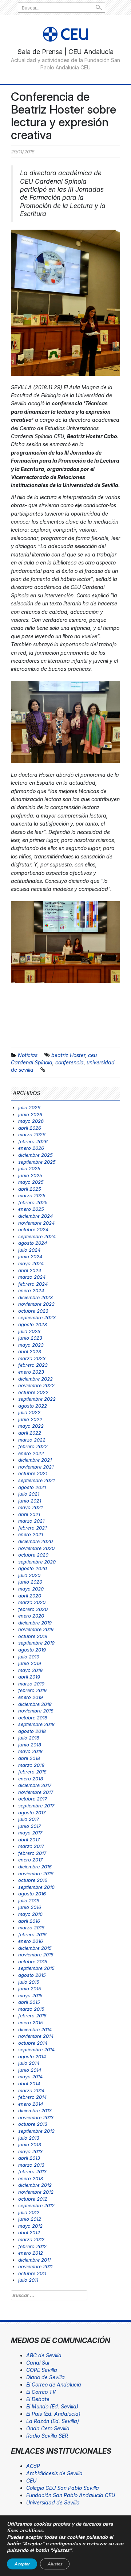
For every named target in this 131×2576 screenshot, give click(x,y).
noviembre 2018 (36, 1711)
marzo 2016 (31, 1928)
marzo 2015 (31, 2009)
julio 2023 (29, 1331)
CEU (31, 2481)
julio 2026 (29, 1107)
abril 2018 (29, 1758)
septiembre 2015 (36, 1968)
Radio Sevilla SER (47, 2436)
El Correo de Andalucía (54, 2384)
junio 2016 (30, 1907)
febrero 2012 (32, 2246)
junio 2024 (30, 1256)
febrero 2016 (32, 1934)
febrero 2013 (32, 2171)
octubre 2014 (33, 2043)
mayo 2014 (30, 2077)
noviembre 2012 (36, 2192)
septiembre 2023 (37, 1317)
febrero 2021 (32, 1528)
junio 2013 (30, 2144)
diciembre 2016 (35, 1867)
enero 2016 (31, 1941)
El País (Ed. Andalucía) (53, 2414)
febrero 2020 (33, 1609)
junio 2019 (30, 1663)
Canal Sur (38, 2363)
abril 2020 (30, 1596)
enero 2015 (31, 2022)
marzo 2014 (31, 2090)
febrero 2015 (32, 2016)
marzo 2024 (32, 1277)
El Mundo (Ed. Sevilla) (52, 2406)
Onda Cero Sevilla (48, 2428)
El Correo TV (41, 2392)
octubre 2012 (33, 2199)
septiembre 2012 (36, 2205)
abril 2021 (29, 1514)
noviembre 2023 (36, 1304)
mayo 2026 (31, 1121)
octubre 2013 (33, 2124)
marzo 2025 (32, 1195)
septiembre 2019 (36, 1643)
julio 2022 (29, 1412)
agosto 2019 (32, 1650)
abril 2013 (29, 2158)
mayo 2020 (31, 1589)
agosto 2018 (32, 1731)
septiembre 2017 (36, 1806)
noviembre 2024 (36, 1223)
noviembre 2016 (36, 1873)
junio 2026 (30, 1114)
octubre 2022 (33, 1392)
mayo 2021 (30, 1507)
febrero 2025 (33, 1202)
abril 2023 (30, 1351)
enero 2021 (31, 1534)
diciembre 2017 (35, 1785)
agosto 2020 (33, 1568)
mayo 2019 (30, 1670)
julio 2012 (29, 2212)
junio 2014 (30, 2070)
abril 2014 (29, 2083)
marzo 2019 (31, 1684)
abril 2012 (29, 2232)
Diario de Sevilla (45, 2377)
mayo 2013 (30, 2151)
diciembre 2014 (35, 2029)
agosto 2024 (33, 1243)
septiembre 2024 (37, 1236)
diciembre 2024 (35, 1216)
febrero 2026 (33, 1141)
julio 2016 (29, 1901)
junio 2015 (30, 1989)
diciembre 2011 (34, 2260)
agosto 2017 (32, 1813)
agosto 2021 (32, 1487)
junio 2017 (29, 1826)
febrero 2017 (32, 1853)
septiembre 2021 (36, 1480)
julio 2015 (29, 1982)
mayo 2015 (30, 1995)
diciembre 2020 (35, 1541)
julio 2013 (29, 2138)
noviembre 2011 (35, 2266)
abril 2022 (30, 1433)
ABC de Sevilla (44, 2355)
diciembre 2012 (35, 2185)
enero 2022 (31, 1453)
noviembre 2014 (36, 2036)
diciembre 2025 (35, 1155)
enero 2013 (31, 2178)
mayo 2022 (31, 1426)
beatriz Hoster (68, 1055)
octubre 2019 (33, 1636)
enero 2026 (31, 1148)
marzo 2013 (31, 2165)
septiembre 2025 (37, 1162)
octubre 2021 (33, 1473)
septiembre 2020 (37, 1562)
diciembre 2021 (35, 1460)
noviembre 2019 (36, 1629)
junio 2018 (30, 1745)
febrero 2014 (32, 2097)
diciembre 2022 (35, 1379)
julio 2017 (29, 1819)
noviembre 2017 (36, 1792)
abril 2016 (29, 1921)
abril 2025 (30, 1189)
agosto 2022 (33, 1406)
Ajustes (55, 2564)
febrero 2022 (33, 1446)
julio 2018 (29, 1738)
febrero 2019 (32, 1690)
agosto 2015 (32, 1975)
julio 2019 (29, 1657)
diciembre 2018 (35, 1704)
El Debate (38, 2399)
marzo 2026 (32, 1134)
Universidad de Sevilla (53, 2502)
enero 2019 (31, 1697)
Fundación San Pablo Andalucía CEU (71, 2495)
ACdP (33, 2466)
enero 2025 (31, 1209)
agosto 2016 (32, 1894)
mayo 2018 (30, 1751)
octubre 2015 (33, 1961)
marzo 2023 (32, 1358)
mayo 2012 (30, 2226)
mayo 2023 (31, 1345)
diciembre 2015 (35, 1948)
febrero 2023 (33, 1365)
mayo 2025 (31, 1182)
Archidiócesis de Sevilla (54, 2473)
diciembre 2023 (35, 1297)
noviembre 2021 (36, 1467)
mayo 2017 (30, 1833)
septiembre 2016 (36, 1887)
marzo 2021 (31, 1521)
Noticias (28, 1055)
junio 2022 (30, 1419)
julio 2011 (28, 2280)
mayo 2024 (31, 1263)
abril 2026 (30, 1128)
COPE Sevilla (42, 2370)
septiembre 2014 (36, 2049)
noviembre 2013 (36, 2117)
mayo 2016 (30, 1914)
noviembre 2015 (36, 1955)
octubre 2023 (33, 1311)
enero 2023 (31, 1372)
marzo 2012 (31, 2239)
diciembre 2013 (35, 2110)
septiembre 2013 (36, 2131)
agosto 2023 (33, 1324)
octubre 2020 (33, 1555)
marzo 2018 (31, 1765)
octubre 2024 (33, 1229)
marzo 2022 (32, 1440)
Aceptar (22, 2564)
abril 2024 (30, 1270)
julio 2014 (29, 2063)
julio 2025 (29, 1168)
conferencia (70, 1062)
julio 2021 (29, 1494)
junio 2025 (30, 1175)
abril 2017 (29, 1840)
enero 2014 (31, 2104)
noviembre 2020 (36, 1548)
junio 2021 (30, 1501)
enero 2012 (31, 2253)
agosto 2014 (32, 2056)
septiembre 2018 (36, 1724)
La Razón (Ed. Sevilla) (53, 2421)
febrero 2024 (33, 1284)
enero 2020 (31, 1616)
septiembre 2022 (37, 1399)
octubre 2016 (33, 1880)
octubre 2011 (32, 2273)
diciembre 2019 (35, 1623)
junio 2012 (30, 2219)
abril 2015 (29, 2002)
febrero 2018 (32, 1772)
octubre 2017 (33, 1799)
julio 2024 (29, 1250)
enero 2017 (30, 1860)
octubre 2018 (33, 1718)
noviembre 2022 (36, 1385)
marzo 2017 (31, 1846)
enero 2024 (31, 1290)
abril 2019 (29, 1677)
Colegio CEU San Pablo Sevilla (63, 2488)
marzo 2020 (32, 1602)
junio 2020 (30, 1582)
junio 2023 (30, 1338)
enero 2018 (31, 1779)
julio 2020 (29, 1575)
